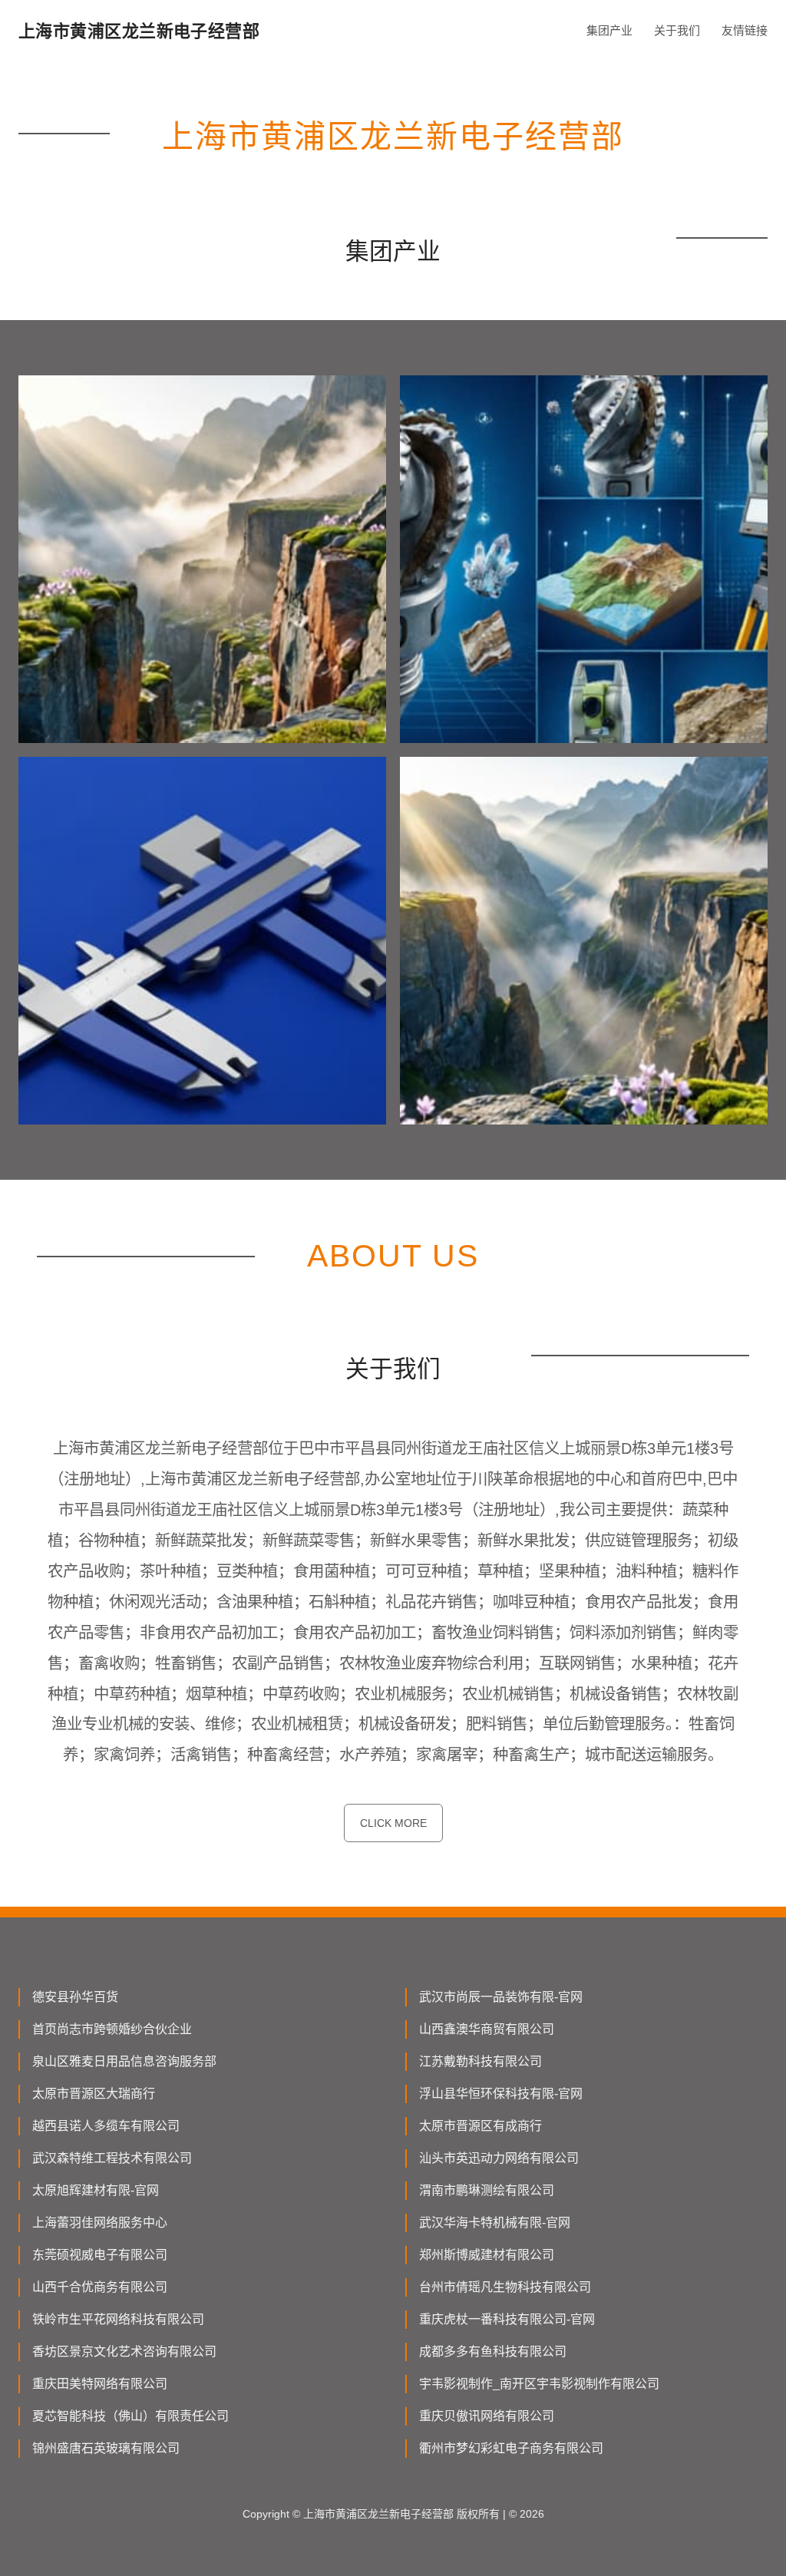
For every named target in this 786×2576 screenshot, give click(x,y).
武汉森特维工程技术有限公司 (112, 2158)
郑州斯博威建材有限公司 (487, 2255)
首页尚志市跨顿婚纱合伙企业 (112, 2029)
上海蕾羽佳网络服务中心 (100, 2223)
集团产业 (609, 30)
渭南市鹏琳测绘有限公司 (487, 2190)
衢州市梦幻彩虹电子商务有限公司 (511, 2448)
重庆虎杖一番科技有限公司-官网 (507, 2319)
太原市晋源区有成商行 (481, 2126)
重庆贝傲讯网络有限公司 (487, 2416)
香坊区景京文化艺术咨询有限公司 (124, 2351)
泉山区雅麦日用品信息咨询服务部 (124, 2061)
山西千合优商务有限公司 (100, 2287)
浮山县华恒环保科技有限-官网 (501, 2094)
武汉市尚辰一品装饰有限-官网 (501, 1997)
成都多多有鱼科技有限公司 (493, 2351)
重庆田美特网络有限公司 (100, 2384)
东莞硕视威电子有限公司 (100, 2255)
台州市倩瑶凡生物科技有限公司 (505, 2287)
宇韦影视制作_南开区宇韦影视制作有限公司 (539, 2384)
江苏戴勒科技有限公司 (481, 2061)
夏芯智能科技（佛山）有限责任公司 (130, 2416)
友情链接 (745, 30)
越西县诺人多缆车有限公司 (106, 2126)
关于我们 (677, 30)
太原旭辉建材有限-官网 (96, 2190)
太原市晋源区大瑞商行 (94, 2094)
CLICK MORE (393, 1823)
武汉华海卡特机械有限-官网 (495, 2223)
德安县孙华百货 (75, 1997)
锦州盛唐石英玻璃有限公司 (106, 2448)
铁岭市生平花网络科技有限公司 (118, 2319)
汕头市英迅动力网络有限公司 (499, 2158)
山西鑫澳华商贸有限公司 (487, 2029)
